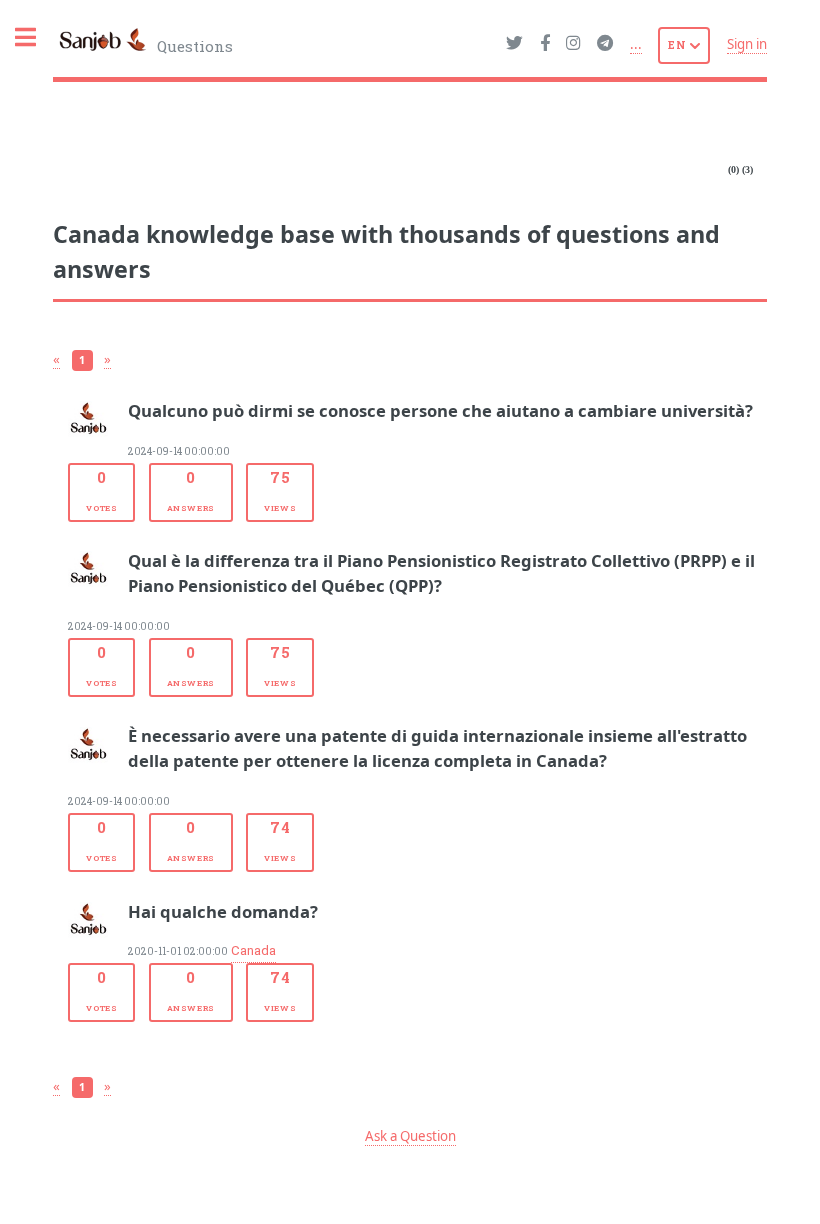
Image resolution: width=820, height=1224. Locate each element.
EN (679, 45)
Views (280, 490)
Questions (193, 46)
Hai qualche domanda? (223, 911)
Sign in (747, 44)
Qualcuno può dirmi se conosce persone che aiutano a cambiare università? (440, 410)
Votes (101, 490)
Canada (253, 951)
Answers (191, 490)
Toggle (36, 37)
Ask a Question (410, 1136)
